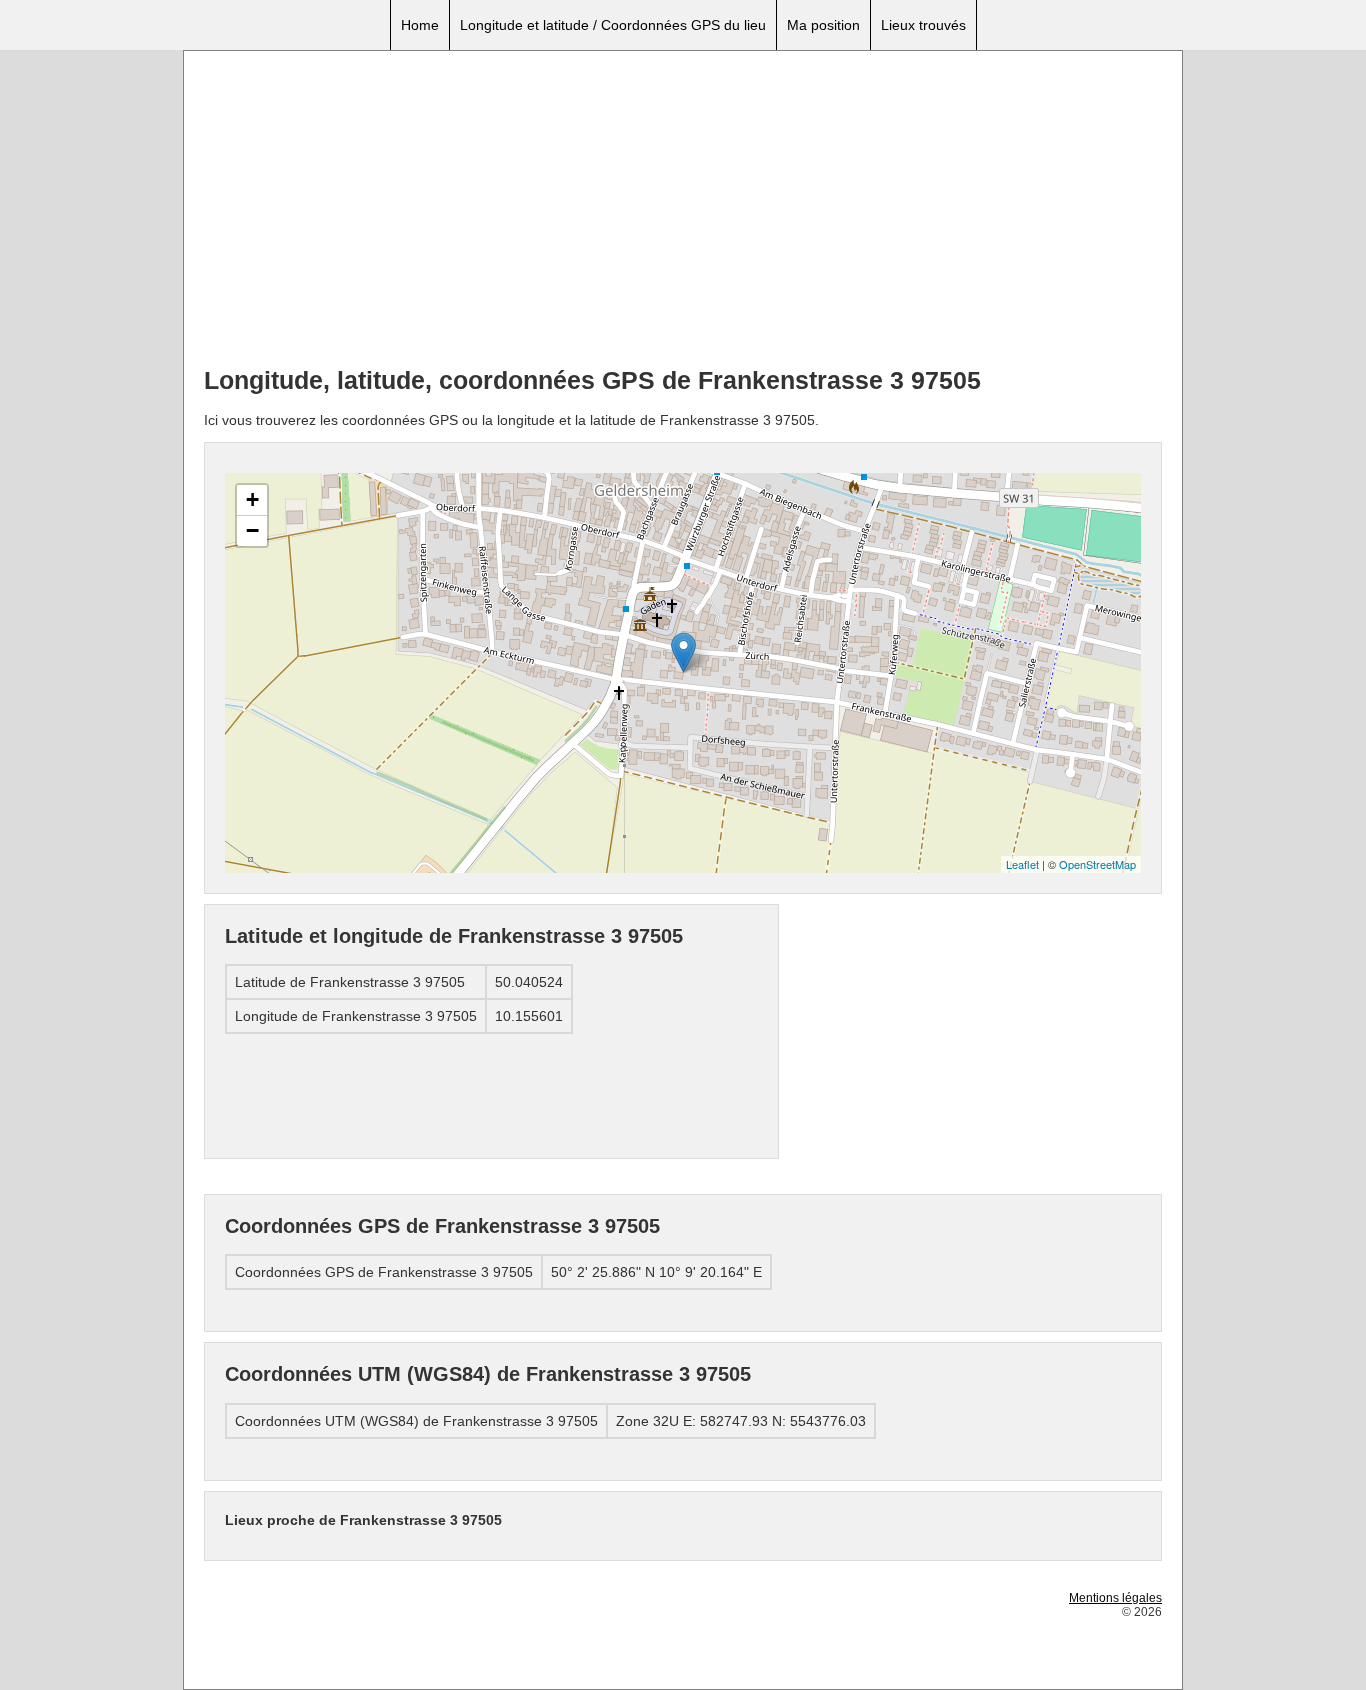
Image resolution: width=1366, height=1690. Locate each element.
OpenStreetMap (1097, 864)
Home (420, 25)
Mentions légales (1115, 1598)
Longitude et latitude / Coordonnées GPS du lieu (613, 25)
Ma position (823, 25)
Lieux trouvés (923, 25)
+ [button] (252, 499)
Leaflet (1022, 864)
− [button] (252, 530)
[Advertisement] (683, 211)
